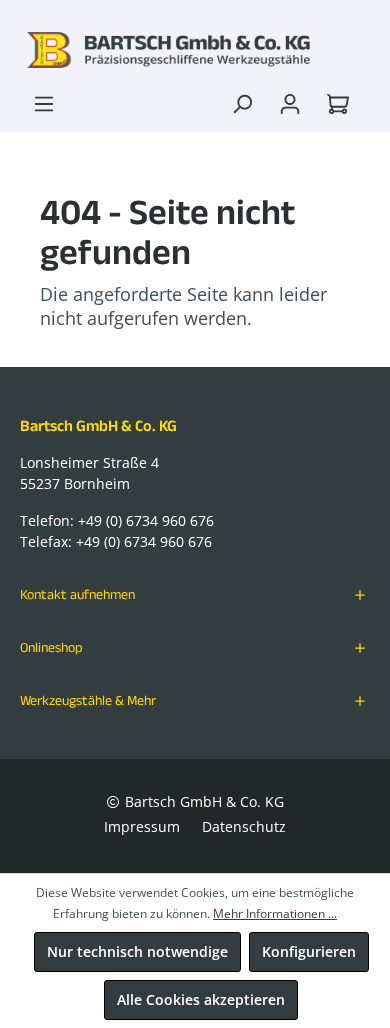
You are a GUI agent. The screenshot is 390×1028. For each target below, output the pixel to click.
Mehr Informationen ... (275, 913)
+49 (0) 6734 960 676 (146, 520)
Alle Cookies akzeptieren (201, 999)
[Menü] (44, 104)
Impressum (142, 826)
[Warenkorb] (342, 104)
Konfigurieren (309, 951)
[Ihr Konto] (290, 104)
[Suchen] (242, 104)
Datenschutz (244, 826)
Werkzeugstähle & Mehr (88, 700)
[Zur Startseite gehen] (195, 50)
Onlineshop (51, 647)
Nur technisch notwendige (137, 951)
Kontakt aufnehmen (77, 594)
